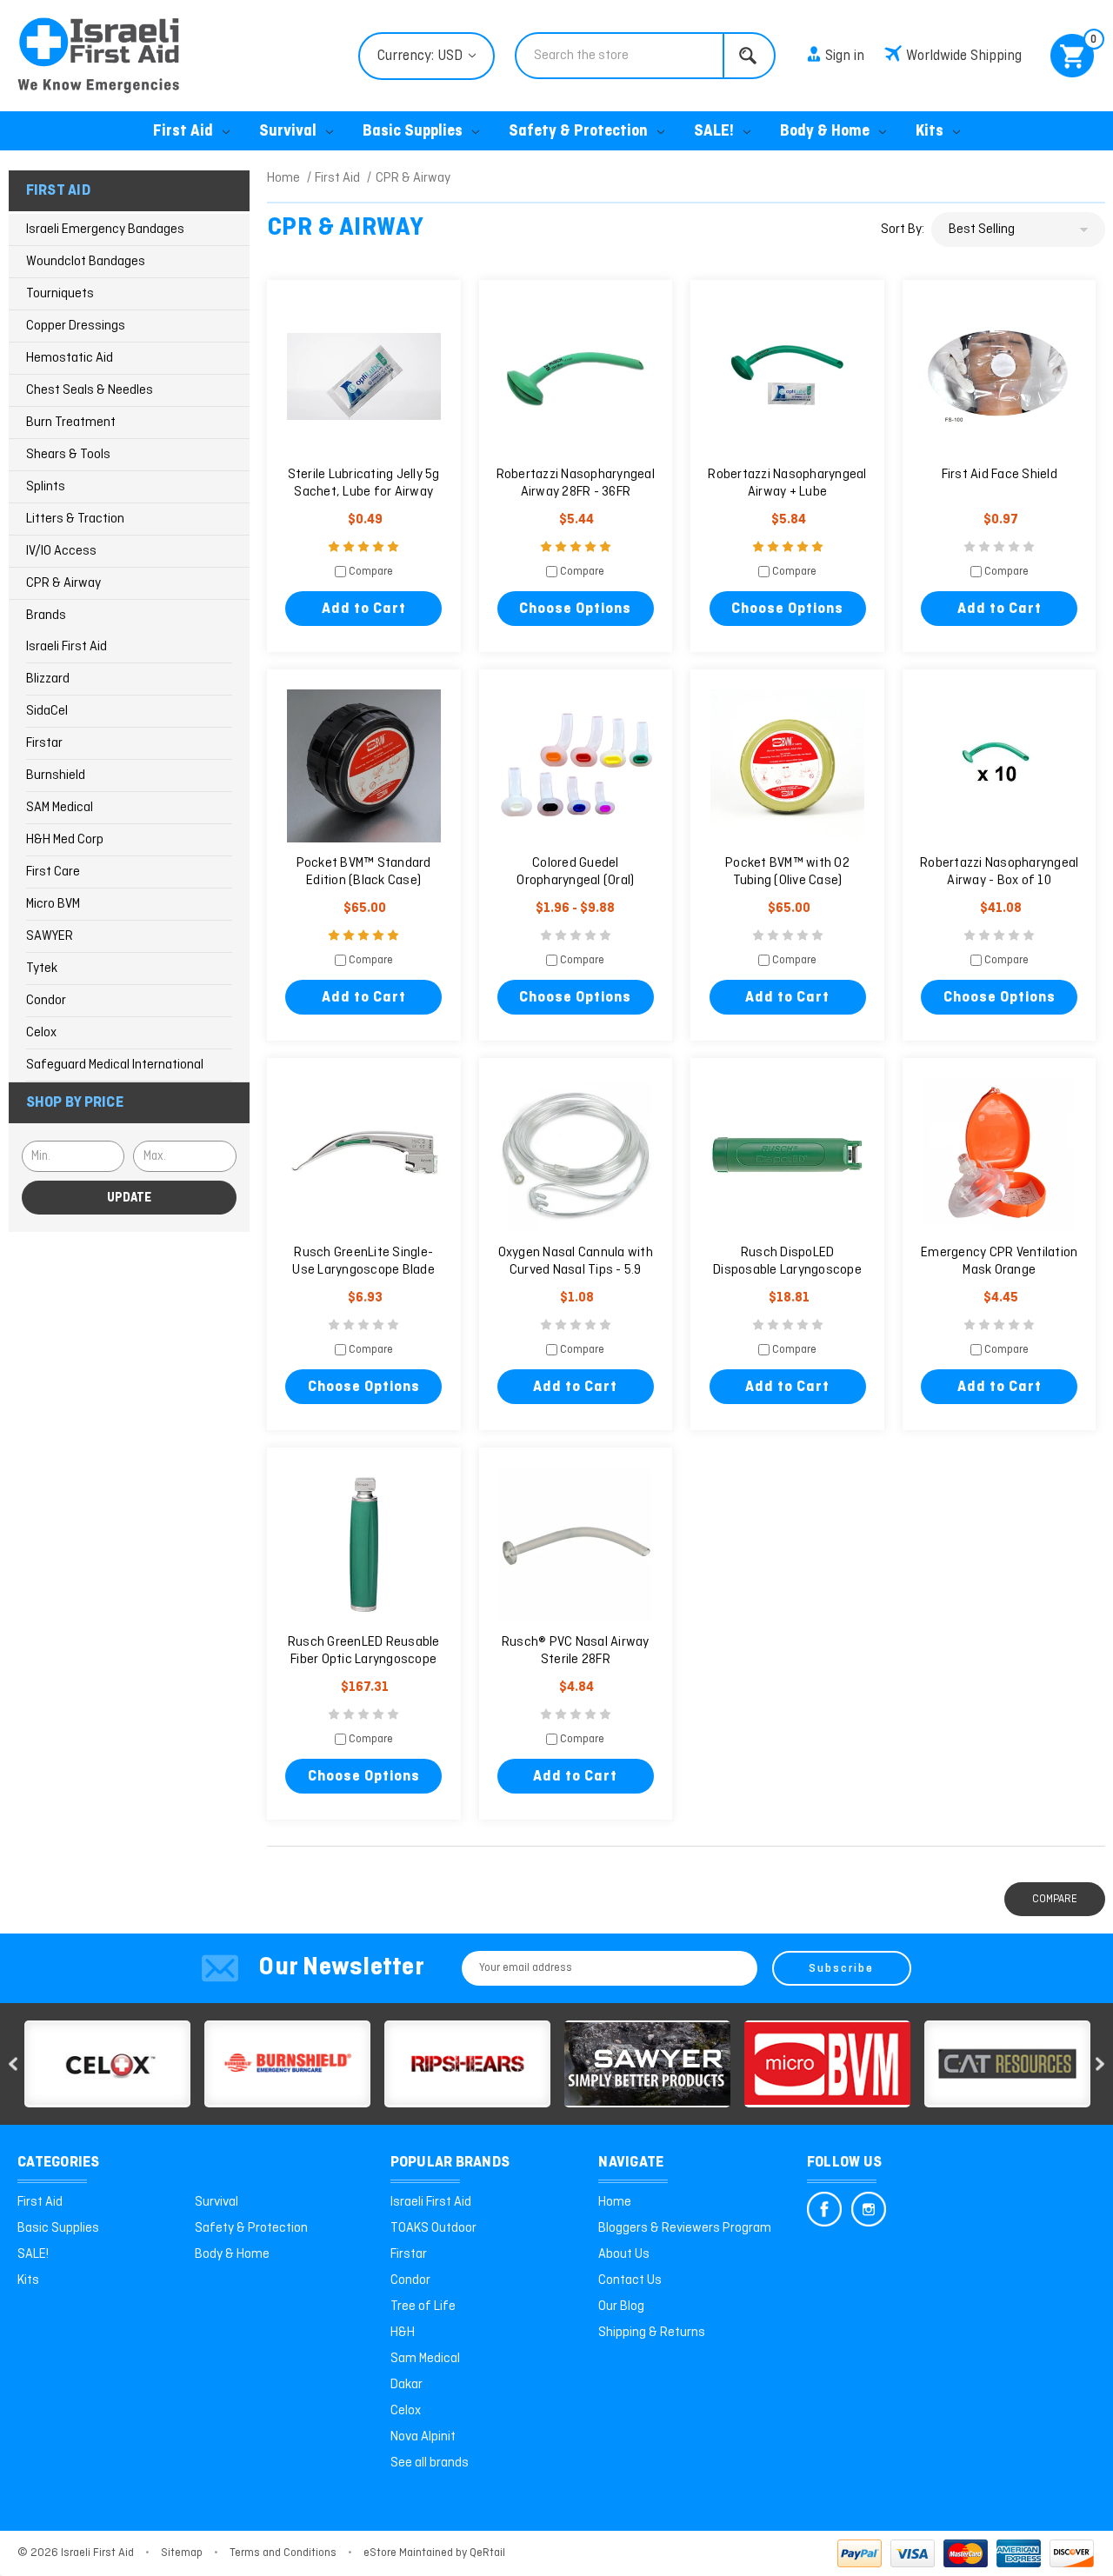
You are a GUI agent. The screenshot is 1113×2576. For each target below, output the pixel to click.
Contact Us (630, 2280)
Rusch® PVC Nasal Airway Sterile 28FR (576, 1651)
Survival (288, 132)
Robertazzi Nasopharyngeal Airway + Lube (787, 483)
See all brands (430, 2463)
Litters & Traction (75, 519)
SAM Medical (60, 808)
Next (1100, 2063)
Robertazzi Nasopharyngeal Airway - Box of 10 (999, 872)
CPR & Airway (63, 583)
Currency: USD (422, 56)
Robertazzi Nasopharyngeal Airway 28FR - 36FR (576, 483)
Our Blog (621, 2306)
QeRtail (487, 2553)
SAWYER (50, 936)
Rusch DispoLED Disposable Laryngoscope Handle (787, 1270)
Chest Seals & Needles (90, 390)
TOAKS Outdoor (433, 2228)
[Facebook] (824, 2209)
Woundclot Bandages (86, 262)
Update (129, 1198)
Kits (930, 132)
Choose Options (575, 609)
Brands (46, 616)
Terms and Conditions (283, 2553)
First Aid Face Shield (1000, 475)
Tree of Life (423, 2306)
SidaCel (47, 711)
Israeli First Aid (67, 647)
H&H (403, 2333)
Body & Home (825, 132)
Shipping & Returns (652, 2333)
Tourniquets (60, 294)
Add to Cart (364, 609)
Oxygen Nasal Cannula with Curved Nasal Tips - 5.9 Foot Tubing (576, 1270)
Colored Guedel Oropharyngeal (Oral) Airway (575, 881)
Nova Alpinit (423, 2437)
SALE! (714, 132)
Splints (46, 487)
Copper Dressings (76, 326)
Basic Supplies (413, 132)
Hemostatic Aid (70, 358)
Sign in (845, 56)
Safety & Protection (578, 132)
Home (615, 2202)
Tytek (42, 968)
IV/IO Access (61, 551)
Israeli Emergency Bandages (105, 230)
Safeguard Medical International (115, 1065)
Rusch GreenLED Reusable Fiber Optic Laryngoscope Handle (364, 1660)
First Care (53, 872)
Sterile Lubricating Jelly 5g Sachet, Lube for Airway (364, 483)
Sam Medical (425, 2359)
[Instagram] (869, 2209)
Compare (370, 572)
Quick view (363, 377)
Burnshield (56, 775)
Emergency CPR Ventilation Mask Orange (999, 1261)
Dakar (407, 2385)
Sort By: (903, 230)
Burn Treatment (71, 423)
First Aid (183, 132)
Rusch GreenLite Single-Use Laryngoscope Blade (363, 1261)
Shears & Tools (68, 455)
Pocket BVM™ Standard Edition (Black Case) (364, 872)
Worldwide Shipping (964, 56)
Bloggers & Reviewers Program (685, 2228)
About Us (624, 2254)
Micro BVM (53, 904)
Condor (46, 1001)
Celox (41, 1033)
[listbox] (1018, 230)
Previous (13, 2063)
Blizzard (48, 679)
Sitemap (182, 2553)
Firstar (44, 743)
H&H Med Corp (65, 840)
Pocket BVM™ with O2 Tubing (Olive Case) (787, 872)
